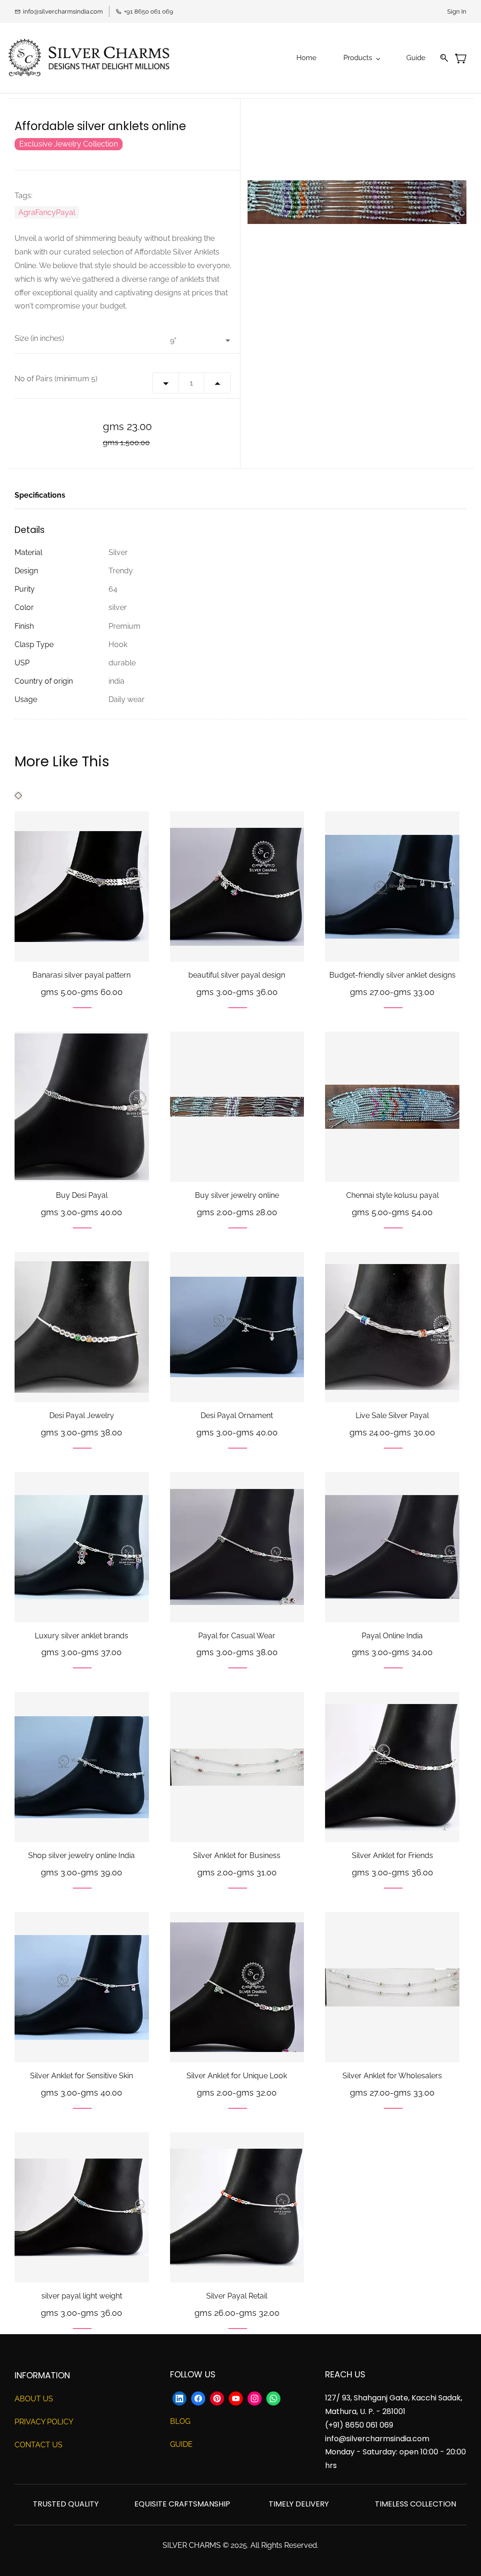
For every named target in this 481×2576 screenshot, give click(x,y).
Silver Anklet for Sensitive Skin (81, 2076)
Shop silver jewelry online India (81, 1855)
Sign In (457, 12)
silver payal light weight (82, 2296)
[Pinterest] (217, 2399)
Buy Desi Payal (82, 1195)
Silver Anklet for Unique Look (237, 2076)
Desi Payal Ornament (237, 1415)
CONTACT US (39, 2445)
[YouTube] (236, 2399)
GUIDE (181, 2444)
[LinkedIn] (179, 2399)
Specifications (40, 495)
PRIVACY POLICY (44, 2422)
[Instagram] (255, 2399)
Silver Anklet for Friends (392, 1855)
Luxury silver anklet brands (81, 1636)
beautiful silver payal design (237, 975)
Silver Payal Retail (237, 2296)
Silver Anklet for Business (237, 1855)
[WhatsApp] (273, 2399)
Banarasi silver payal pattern (81, 975)
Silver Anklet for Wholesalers (392, 2076)
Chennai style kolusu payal (392, 1195)
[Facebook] (198, 2399)
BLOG (180, 2421)
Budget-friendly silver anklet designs (392, 975)
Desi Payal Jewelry (82, 1415)
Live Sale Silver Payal (392, 1415)
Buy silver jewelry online (237, 1195)
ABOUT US (34, 2399)
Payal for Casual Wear (237, 1636)
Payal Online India (392, 1636)
